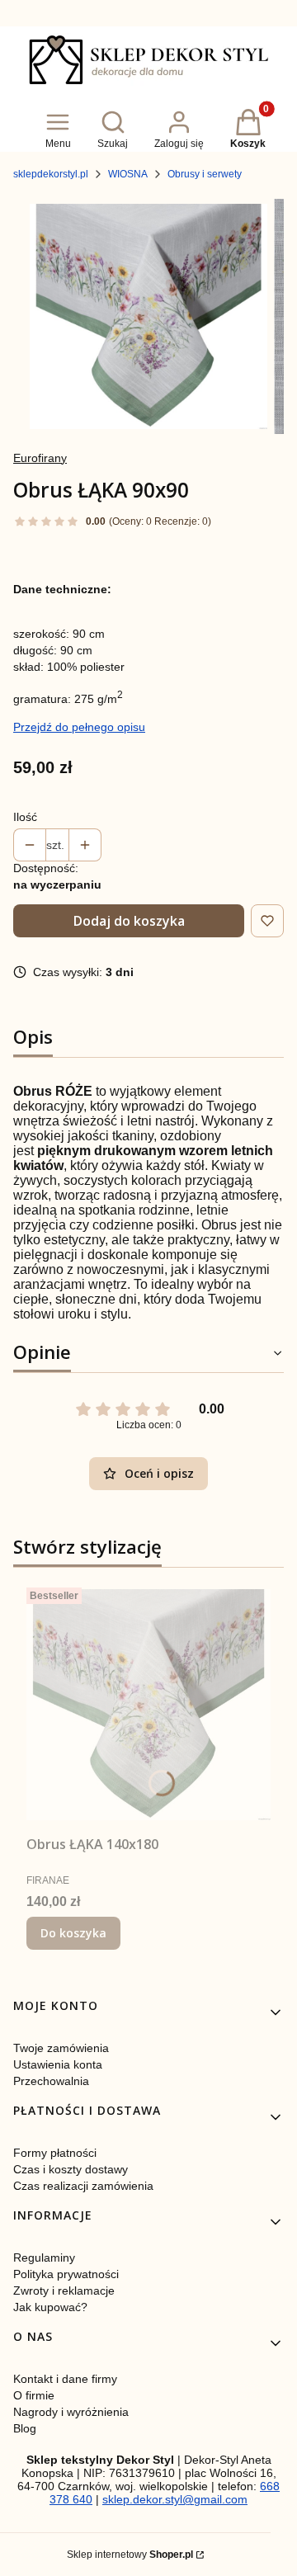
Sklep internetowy (130, 2555)
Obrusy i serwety (205, 174)
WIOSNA (128, 174)
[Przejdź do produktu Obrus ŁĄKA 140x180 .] (148, 1705)
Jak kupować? (50, 2307)
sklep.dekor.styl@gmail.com (175, 2499)
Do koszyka (73, 1933)
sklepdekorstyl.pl (51, 174)
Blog (25, 2428)
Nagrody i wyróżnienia (71, 2412)
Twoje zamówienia (61, 2048)
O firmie (34, 2395)
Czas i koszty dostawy (71, 2169)
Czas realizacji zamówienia (83, 2186)
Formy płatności (55, 2153)
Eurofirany (40, 458)
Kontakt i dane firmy (65, 2379)
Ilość (25, 817)
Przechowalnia (51, 2081)
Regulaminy (44, 2258)
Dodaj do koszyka (129, 921)
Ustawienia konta (58, 2064)
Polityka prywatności (66, 2274)
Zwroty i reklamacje (64, 2291)
